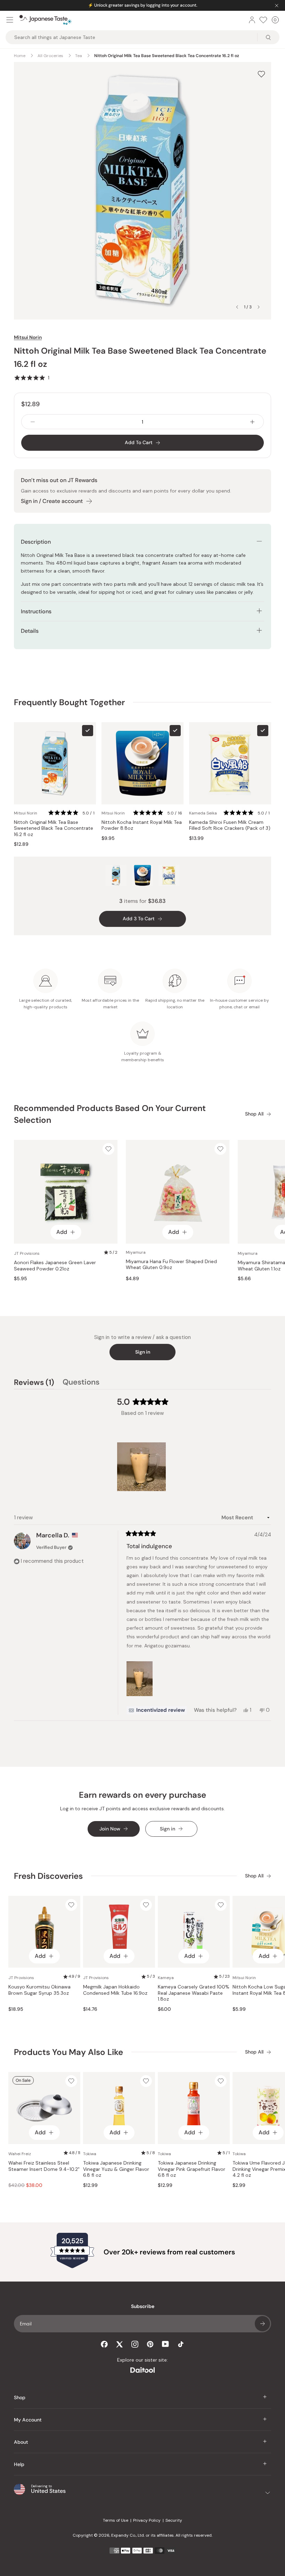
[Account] (252, 20)
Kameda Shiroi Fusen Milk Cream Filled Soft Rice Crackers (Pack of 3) (230, 825)
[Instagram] (135, 2344)
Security (174, 2520)
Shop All (254, 1114)
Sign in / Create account (52, 501)
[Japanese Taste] (46, 20)
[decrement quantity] (33, 422)
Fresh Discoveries (48, 1876)
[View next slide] (259, 307)
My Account (28, 2420)
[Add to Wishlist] (261, 74)
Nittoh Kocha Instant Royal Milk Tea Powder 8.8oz (142, 825)
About (21, 2442)
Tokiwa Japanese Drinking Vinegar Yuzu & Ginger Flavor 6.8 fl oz (116, 2169)
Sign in (143, 1352)
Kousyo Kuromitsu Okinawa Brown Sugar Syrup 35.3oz (39, 1990)
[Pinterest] (150, 2344)
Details (30, 631)
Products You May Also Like (68, 2052)
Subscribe (262, 2324)
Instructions (36, 611)
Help (19, 2464)
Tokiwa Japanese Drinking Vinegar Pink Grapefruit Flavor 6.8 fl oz (192, 2169)
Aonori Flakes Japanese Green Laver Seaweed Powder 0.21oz (55, 1266)
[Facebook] (104, 2344)
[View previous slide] (237, 307)
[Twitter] (120, 2344)
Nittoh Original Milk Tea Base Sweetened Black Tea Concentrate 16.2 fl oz (54, 828)
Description (36, 542)
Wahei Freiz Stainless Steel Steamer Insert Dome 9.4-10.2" (44, 2166)
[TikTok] (181, 2344)
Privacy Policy (147, 2520)
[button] (32, 378)
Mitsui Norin (28, 337)
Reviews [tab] (34, 1383)
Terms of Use (116, 2520)
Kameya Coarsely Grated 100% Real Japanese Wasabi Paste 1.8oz (194, 1993)
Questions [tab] (81, 1383)
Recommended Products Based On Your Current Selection (110, 1114)
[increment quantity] (252, 422)
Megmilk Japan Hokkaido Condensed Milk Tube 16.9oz (115, 1990)
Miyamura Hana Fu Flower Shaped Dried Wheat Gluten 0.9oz (171, 1265)
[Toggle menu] (10, 20)
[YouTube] (165, 2344)
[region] (142, 1467)
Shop (20, 2397)
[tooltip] (157, 1710)
